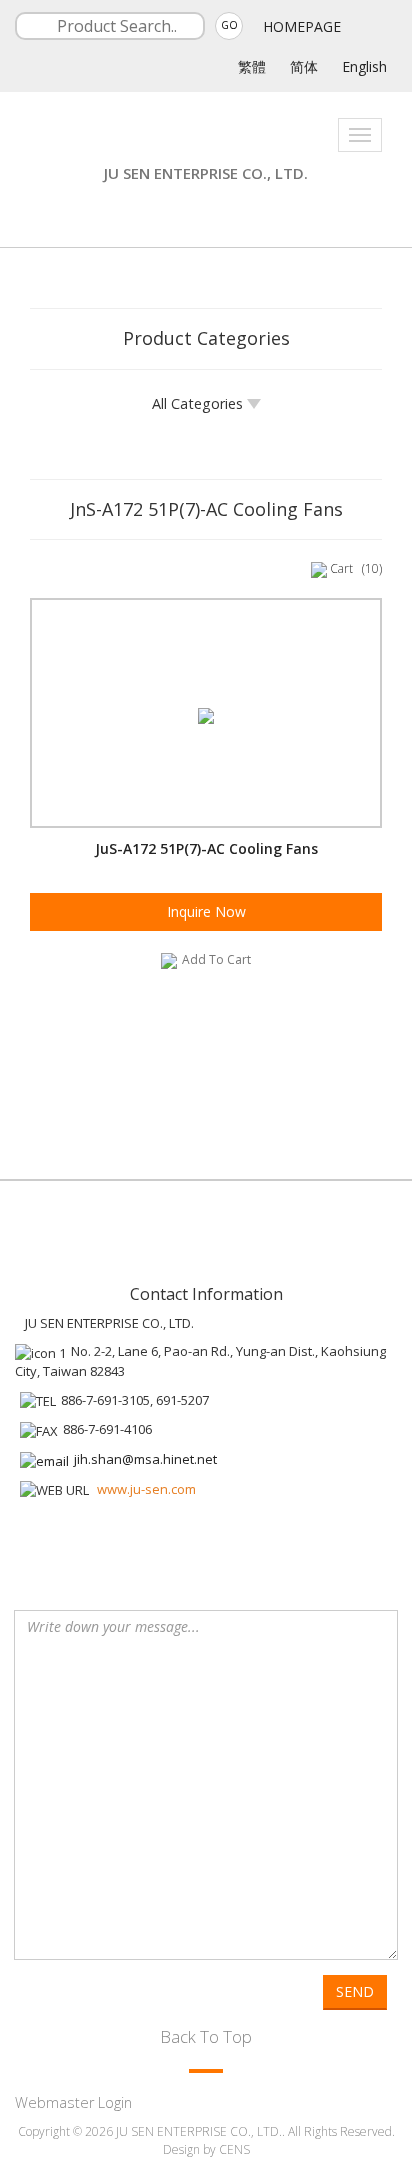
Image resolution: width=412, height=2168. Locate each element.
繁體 (252, 66)
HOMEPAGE (302, 26)
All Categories (199, 403)
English (364, 66)
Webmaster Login (73, 2102)
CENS (234, 2149)
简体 (304, 66)
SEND (355, 1991)
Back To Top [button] (206, 2036)
